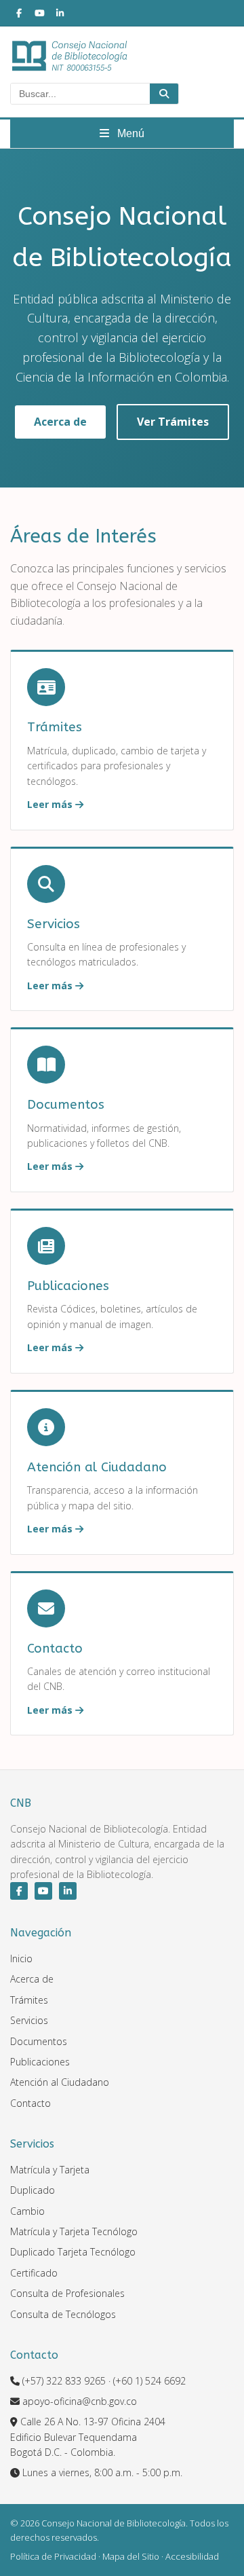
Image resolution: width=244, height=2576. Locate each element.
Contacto (30, 2103)
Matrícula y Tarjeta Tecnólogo (74, 2231)
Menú (129, 133)
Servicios (29, 2020)
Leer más (51, 804)
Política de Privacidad (53, 2556)
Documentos (39, 2041)
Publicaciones (40, 2062)
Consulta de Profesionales (67, 2293)
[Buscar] (164, 94)
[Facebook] (19, 13)
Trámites (29, 2000)
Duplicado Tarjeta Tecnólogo (73, 2252)
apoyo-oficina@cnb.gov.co (80, 2401)
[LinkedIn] (60, 13)
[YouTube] (39, 13)
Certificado (34, 2273)
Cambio (27, 2211)
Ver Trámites (173, 422)
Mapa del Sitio (131, 2556)
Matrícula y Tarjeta (50, 2170)
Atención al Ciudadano (60, 2082)
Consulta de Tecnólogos (63, 2314)
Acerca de (60, 422)
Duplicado (33, 2190)
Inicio (21, 1958)
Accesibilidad (192, 2556)
